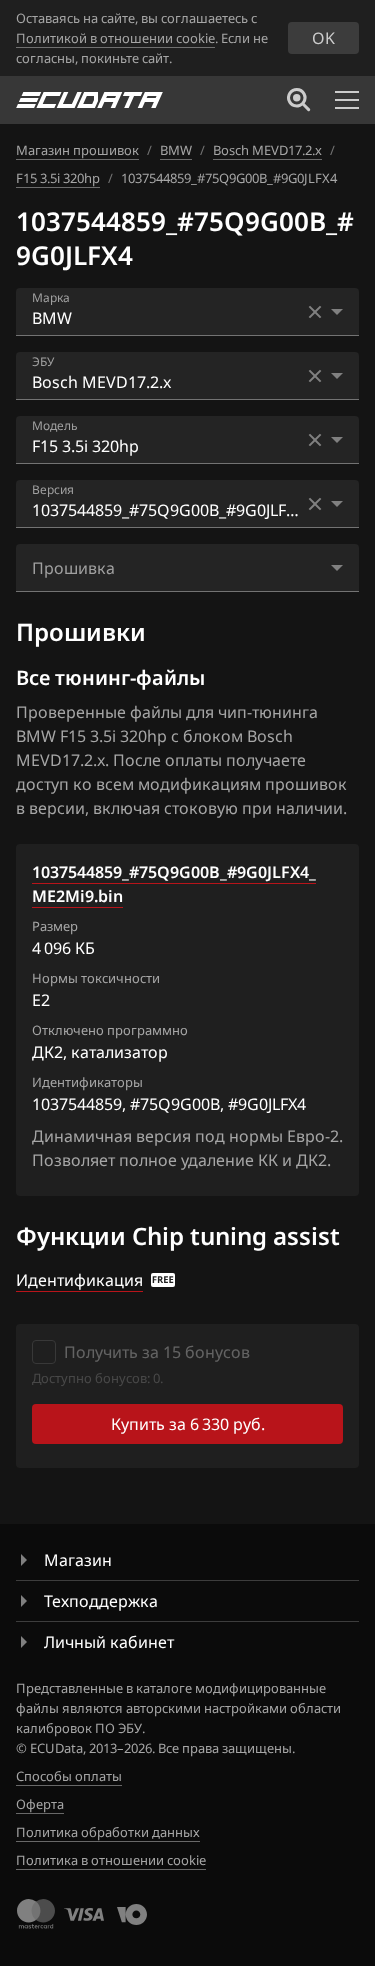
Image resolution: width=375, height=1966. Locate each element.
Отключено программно (110, 1030)
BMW (176, 150)
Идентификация (79, 1280)
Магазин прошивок (77, 150)
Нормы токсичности (96, 978)
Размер (55, 926)
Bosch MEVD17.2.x (267, 150)
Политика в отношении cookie (111, 1860)
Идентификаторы (87, 1082)
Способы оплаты (69, 1776)
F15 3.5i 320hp (58, 178)
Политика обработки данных (108, 1832)
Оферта (40, 1804)
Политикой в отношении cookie (115, 38)
